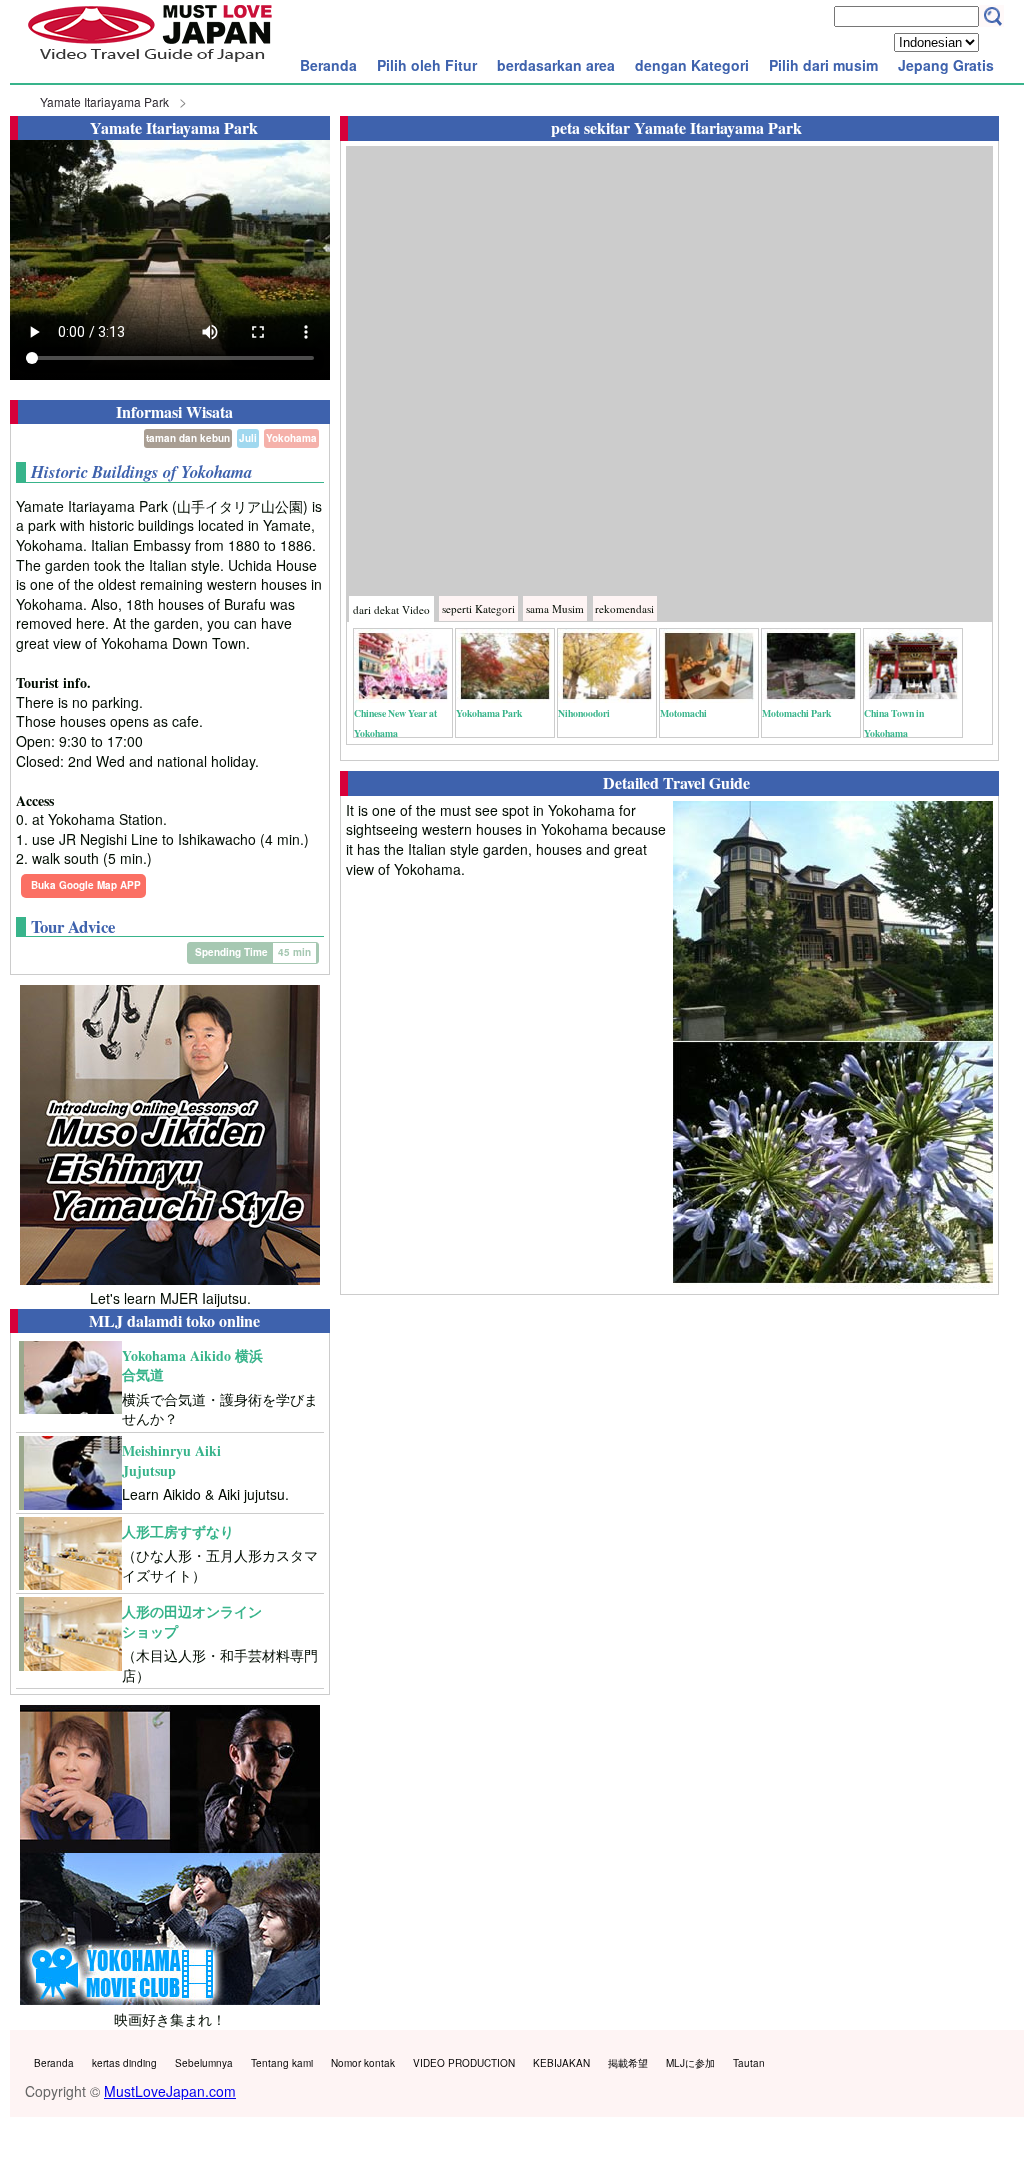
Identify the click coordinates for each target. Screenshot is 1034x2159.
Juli (248, 438)
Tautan (749, 2063)
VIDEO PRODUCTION (464, 2063)
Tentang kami (282, 2063)
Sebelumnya (204, 2063)
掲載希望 (628, 2063)
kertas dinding (124, 2063)
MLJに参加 (690, 2063)
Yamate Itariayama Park (104, 101)
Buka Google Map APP (86, 885)
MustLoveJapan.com (170, 2091)
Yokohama (291, 438)
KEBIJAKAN (561, 2063)
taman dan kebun (188, 438)
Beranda (328, 65)
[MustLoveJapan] (150, 64)
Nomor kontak (363, 2063)
